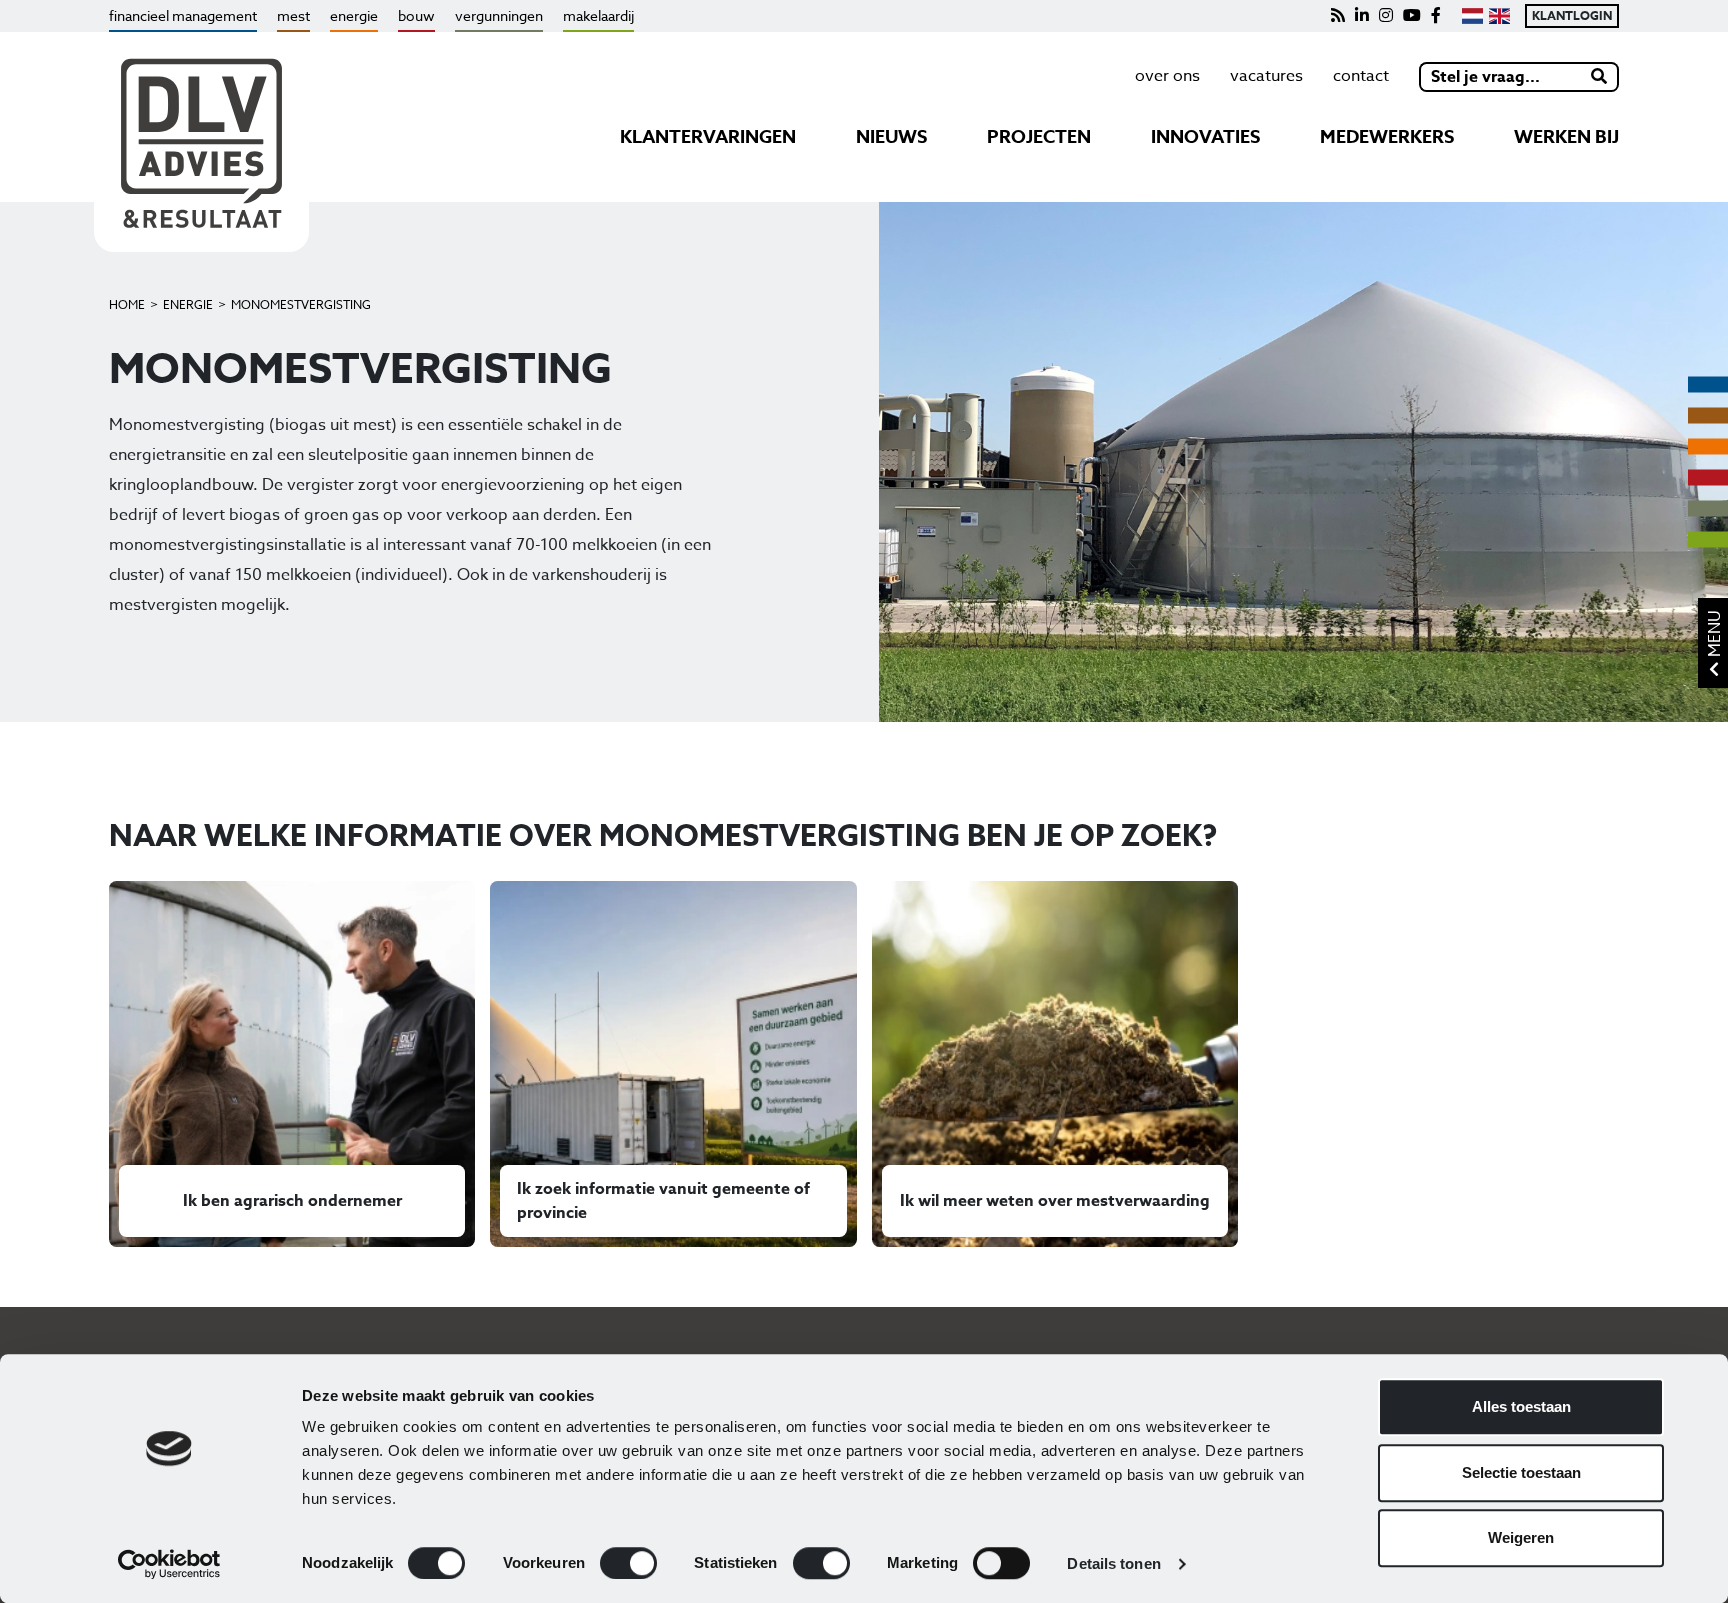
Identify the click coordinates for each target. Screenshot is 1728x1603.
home (127, 304)
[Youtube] (1412, 16)
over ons (1167, 76)
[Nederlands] (1472, 16)
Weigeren (1521, 1537)
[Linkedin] (1362, 16)
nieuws (891, 137)
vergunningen (499, 15)
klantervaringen (708, 137)
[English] (1499, 16)
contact (1361, 76)
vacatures (1266, 76)
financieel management (183, 15)
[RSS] (1338, 16)
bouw (416, 15)
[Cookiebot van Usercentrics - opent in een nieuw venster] (169, 1564)
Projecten (1039, 137)
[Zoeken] (1600, 77)
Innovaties (1205, 137)
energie (354, 15)
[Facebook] (1436, 16)
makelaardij (598, 15)
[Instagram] (1386, 16)
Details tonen (1113, 1563)
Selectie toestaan (1521, 1472)
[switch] (628, 1563)
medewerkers (1387, 137)
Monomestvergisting (301, 304)
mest (293, 15)
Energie (188, 304)
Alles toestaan (1521, 1406)
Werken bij (1566, 137)
